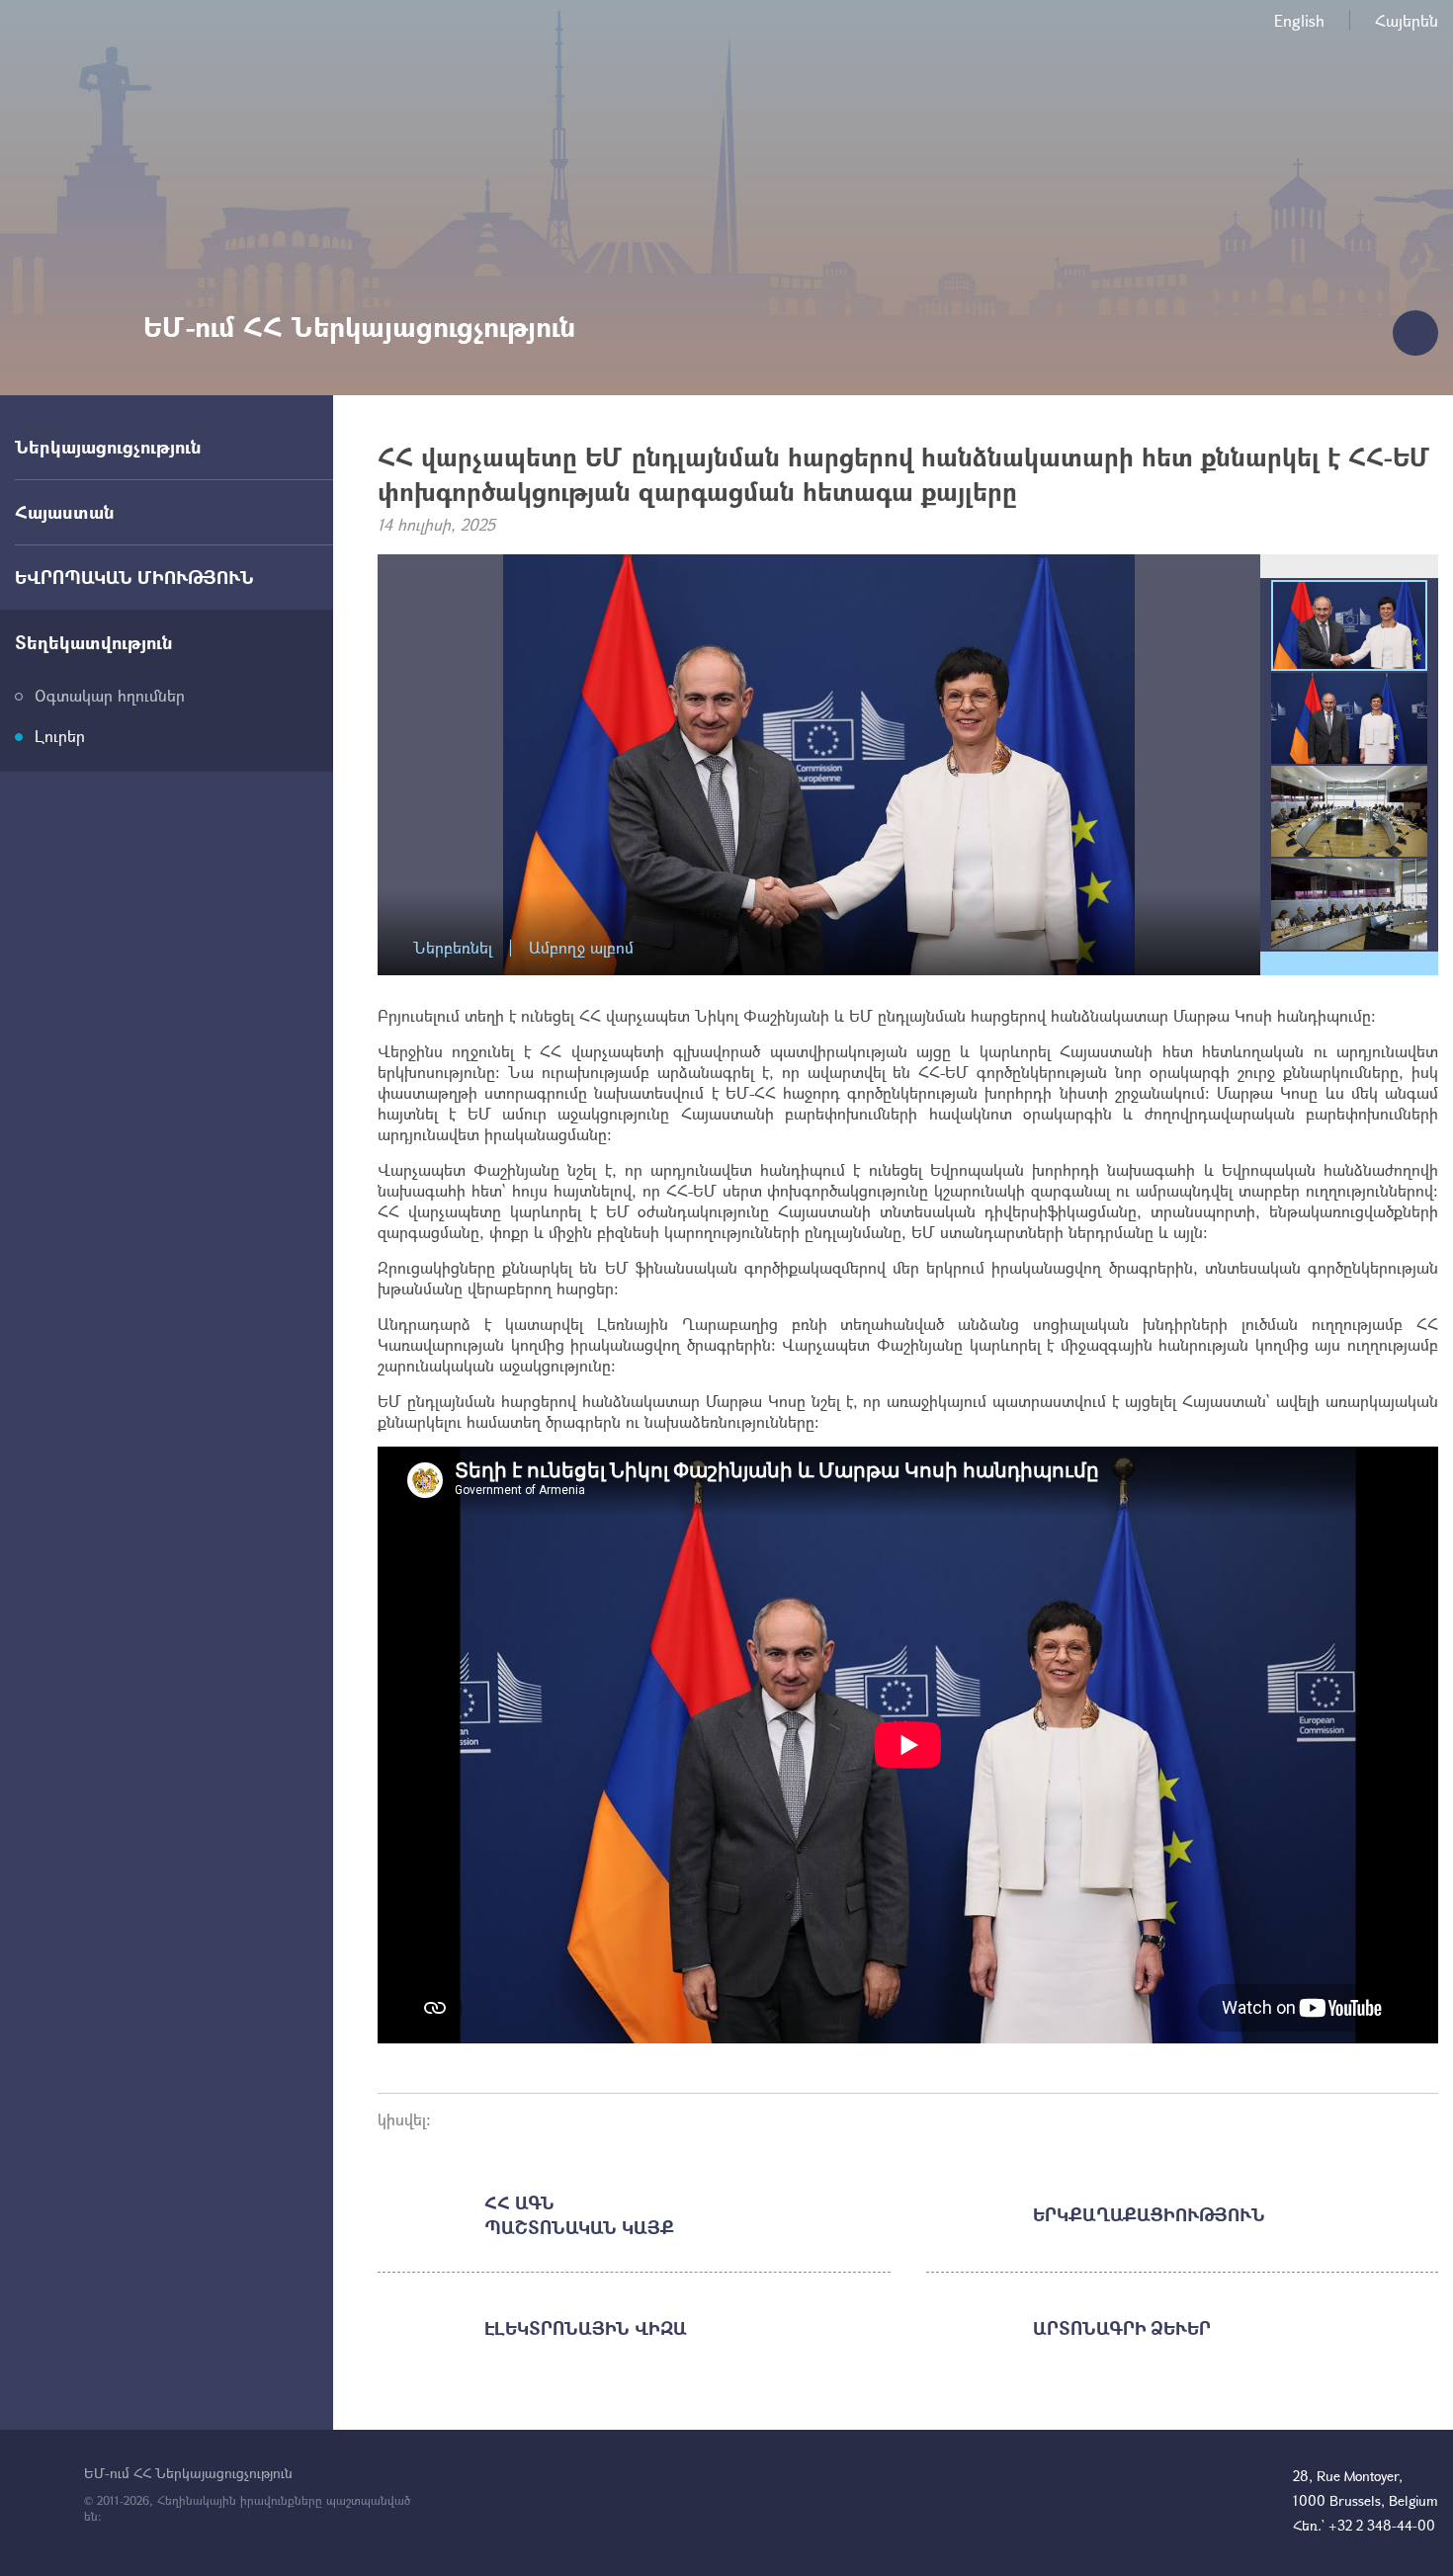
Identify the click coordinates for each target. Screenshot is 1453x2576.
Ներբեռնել (453, 948)
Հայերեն (1407, 20)
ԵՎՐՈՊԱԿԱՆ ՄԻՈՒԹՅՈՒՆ (134, 577)
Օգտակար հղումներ (110, 695)
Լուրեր (60, 736)
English (1299, 20)
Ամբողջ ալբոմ (581, 948)
